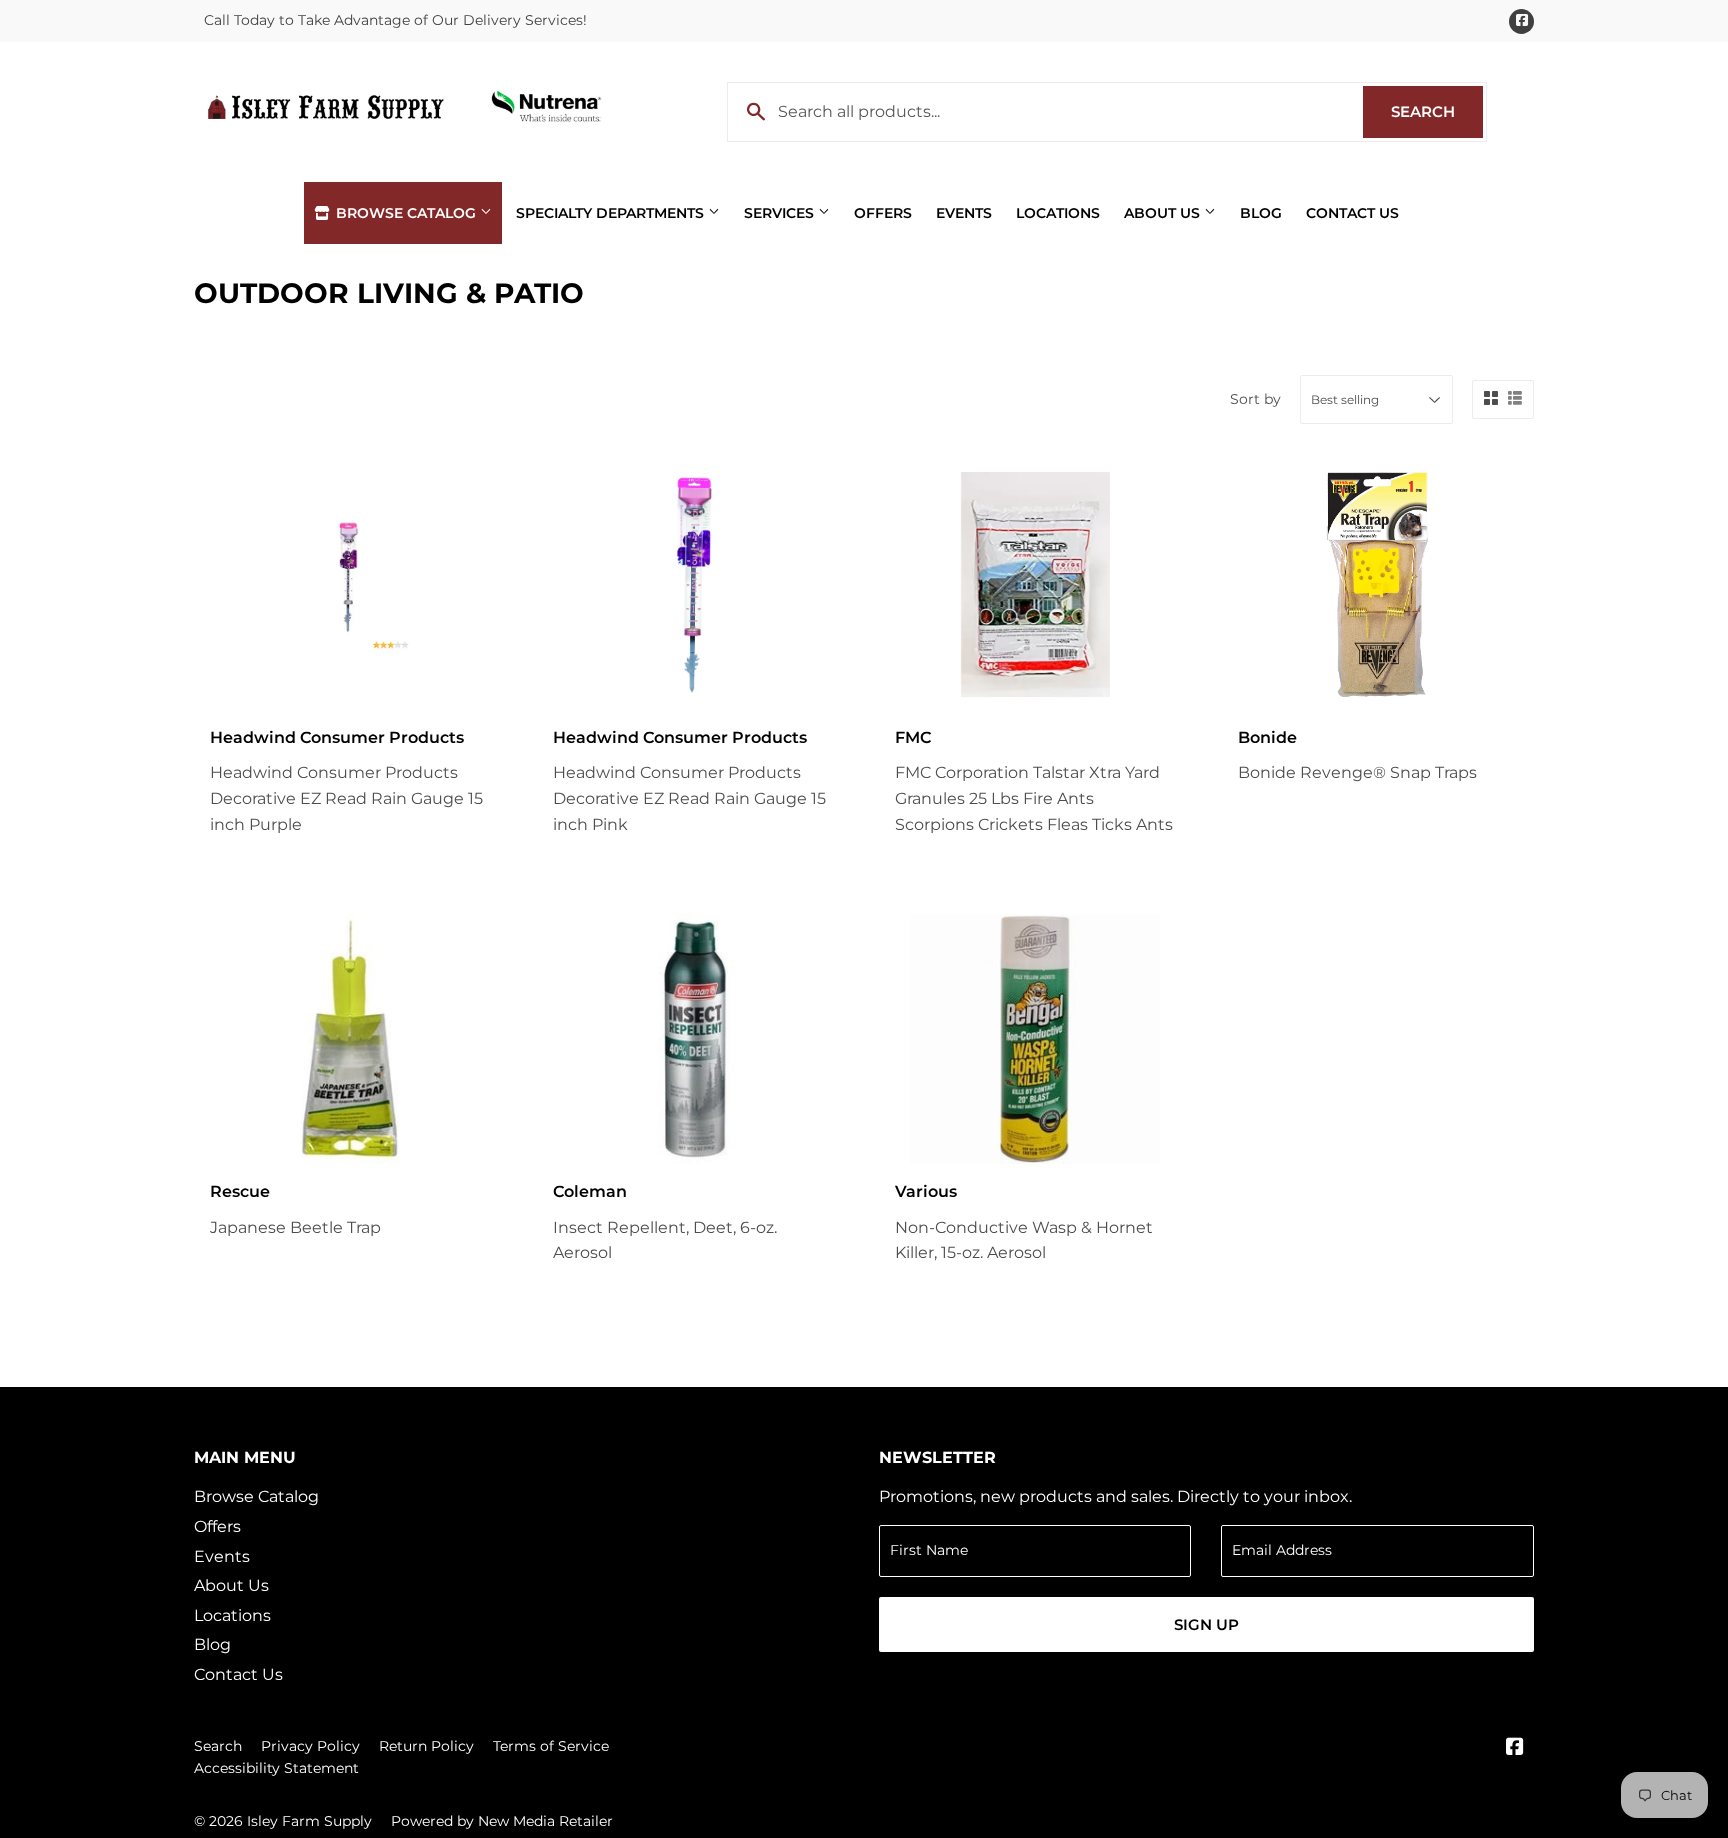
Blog (1261, 213)
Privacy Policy (310, 1746)
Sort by (1255, 399)
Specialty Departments (612, 213)
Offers (883, 213)
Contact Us (1352, 213)
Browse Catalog (406, 213)
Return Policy (426, 1746)
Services (781, 213)
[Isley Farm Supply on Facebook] (1515, 1748)
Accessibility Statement (276, 1768)
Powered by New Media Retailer (502, 1821)
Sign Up (1206, 1624)
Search (1437, 111)
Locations (1058, 213)
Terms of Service (551, 1746)
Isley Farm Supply (309, 1821)
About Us (1164, 213)
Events (964, 213)
